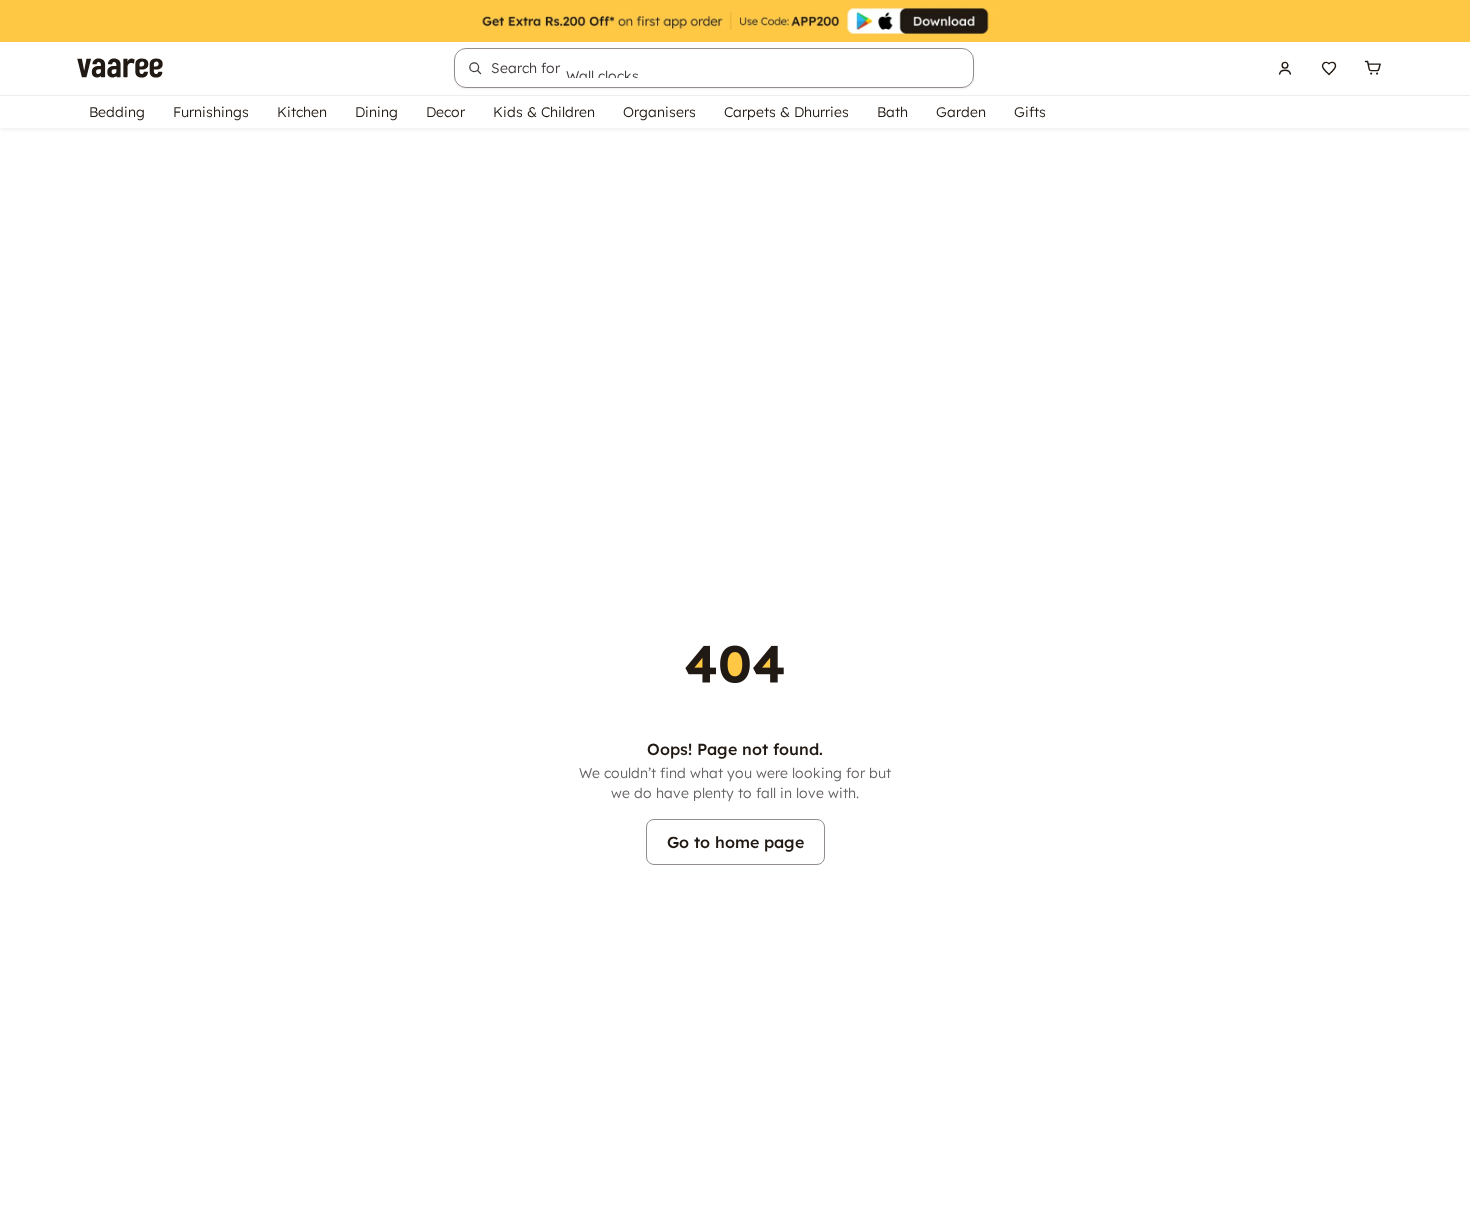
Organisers (659, 112)
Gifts (1030, 112)
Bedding (117, 112)
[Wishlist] (1329, 68)
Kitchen (302, 112)
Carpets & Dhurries (786, 112)
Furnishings (211, 112)
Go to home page (735, 842)
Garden (961, 112)
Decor (445, 112)
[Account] (1285, 68)
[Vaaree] (120, 68)
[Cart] (1373, 68)
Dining (376, 112)
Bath (892, 112)
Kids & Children (544, 112)
